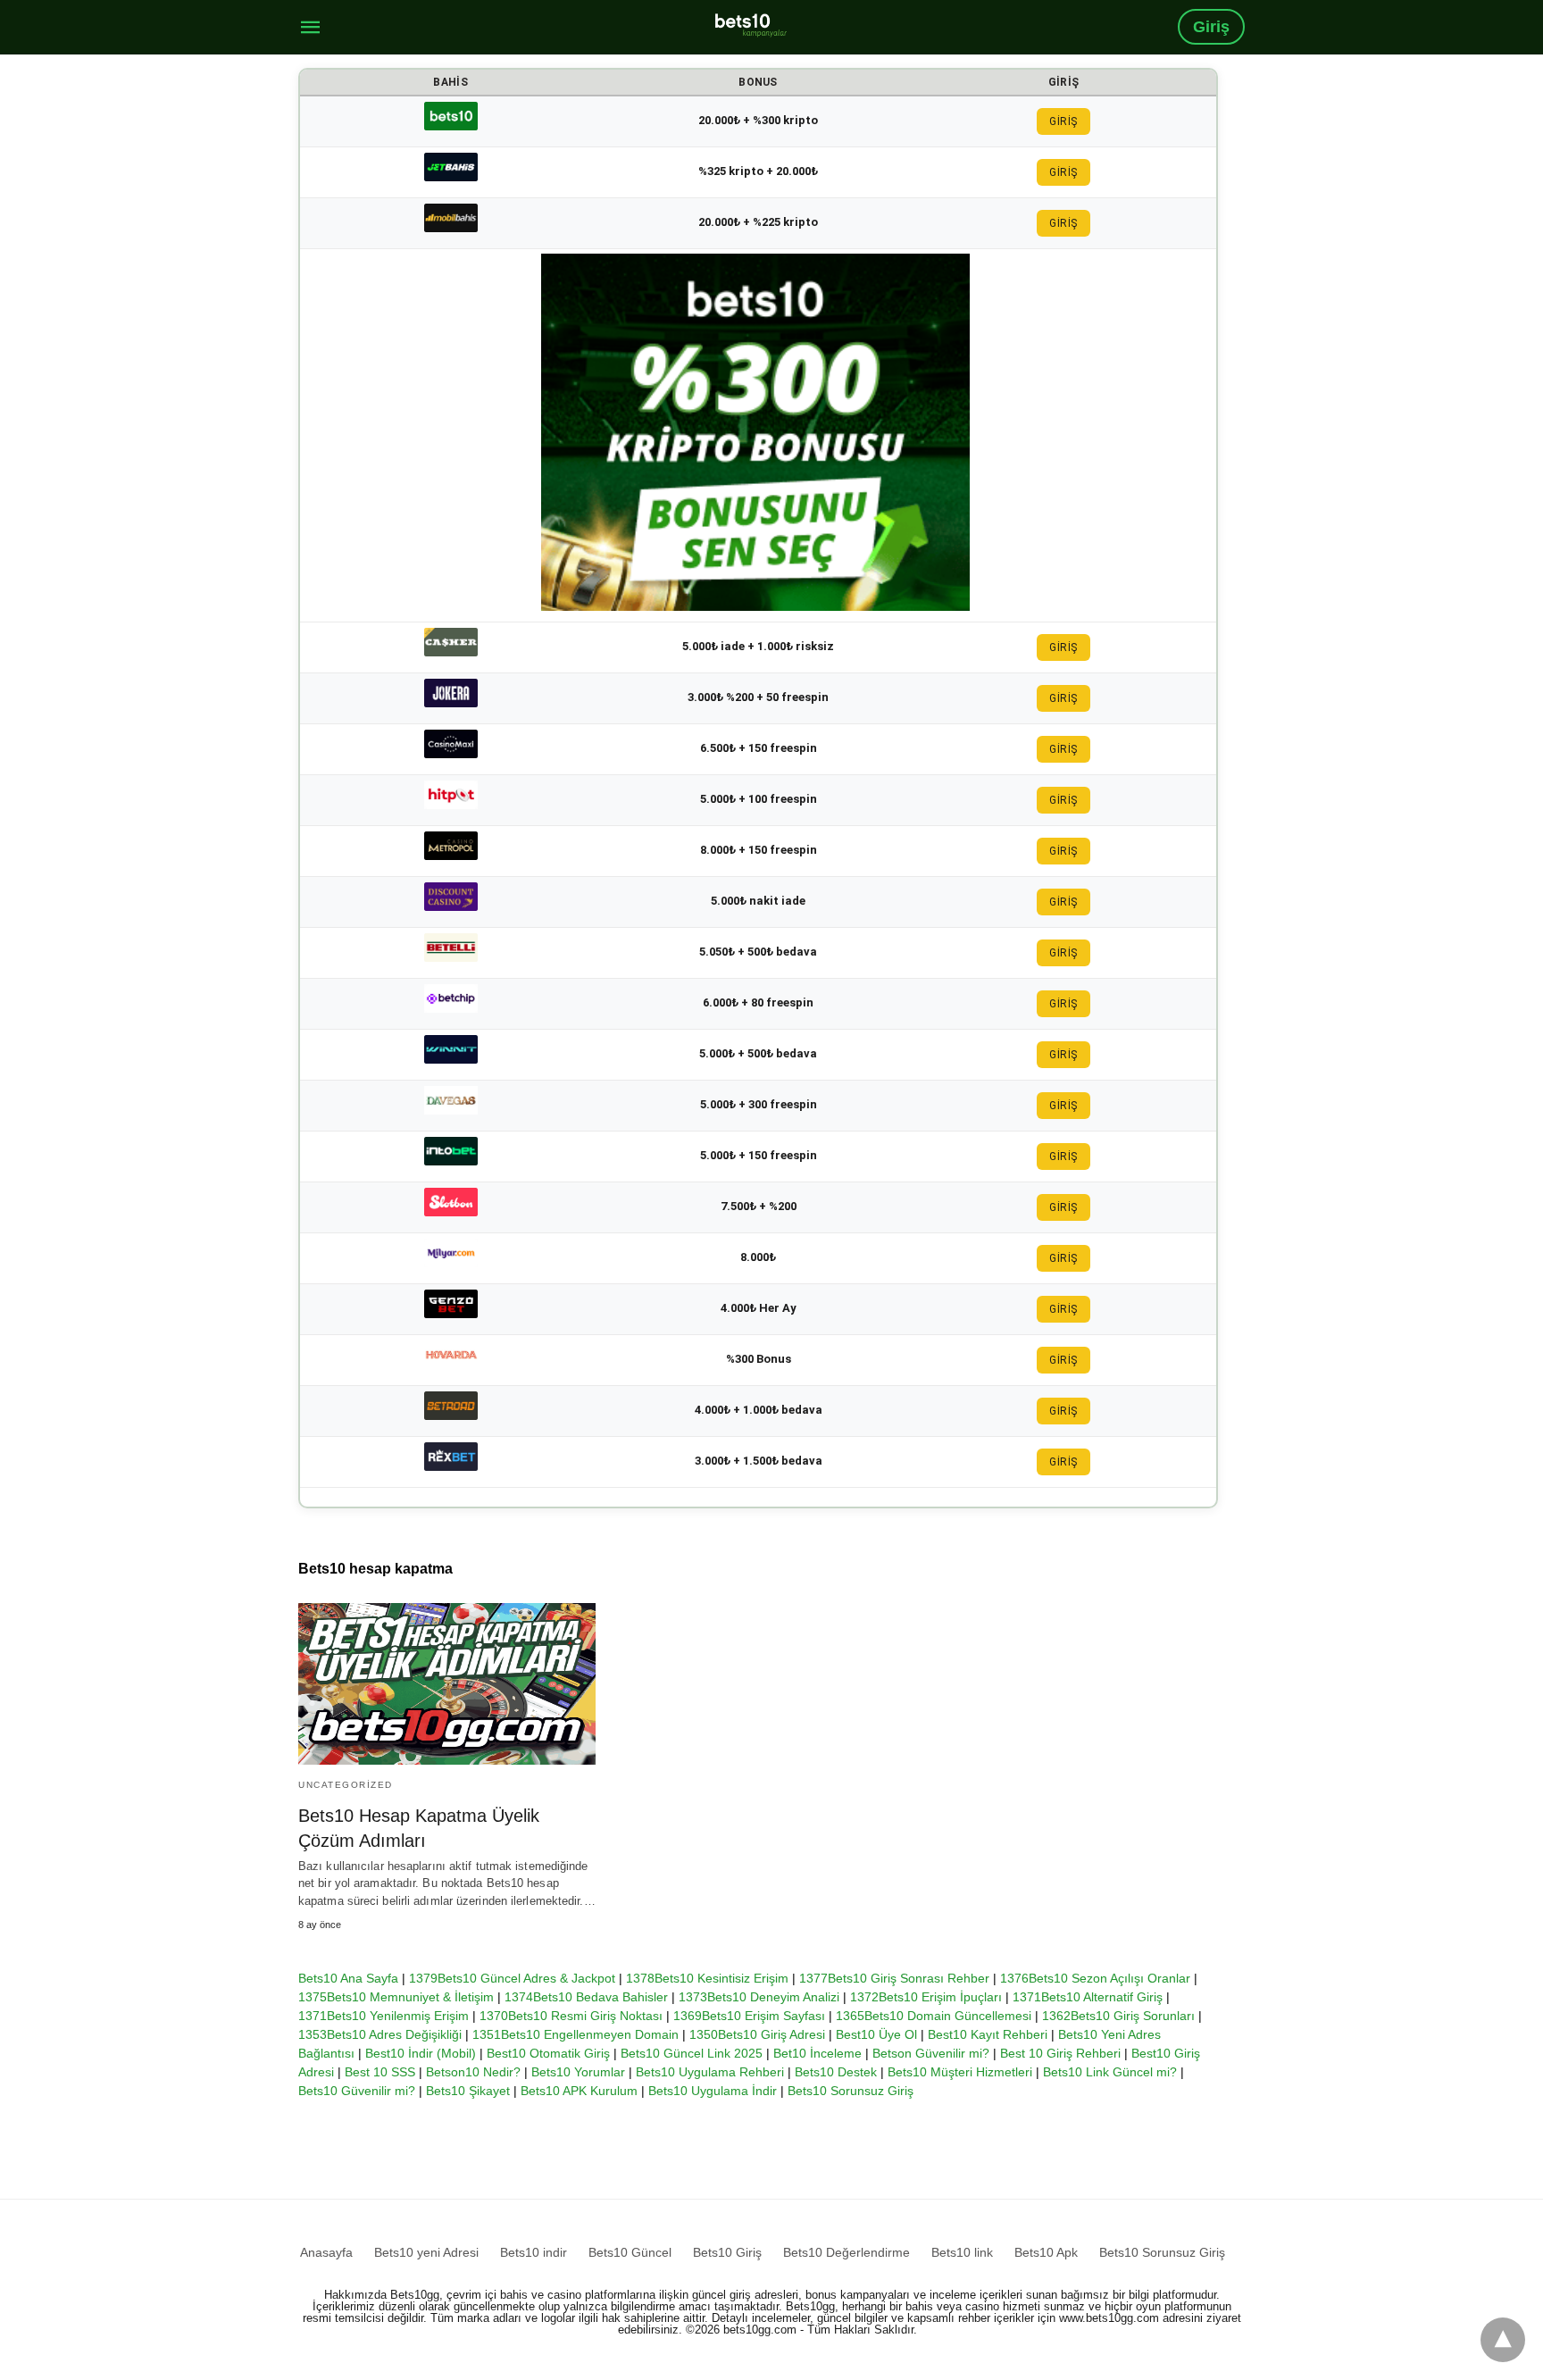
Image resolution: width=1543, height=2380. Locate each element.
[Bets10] (751, 25)
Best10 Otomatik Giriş (548, 2053)
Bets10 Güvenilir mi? (357, 2091)
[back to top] (1503, 2340)
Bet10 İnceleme (817, 2053)
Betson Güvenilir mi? (931, 2053)
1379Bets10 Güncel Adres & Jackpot (512, 1978)
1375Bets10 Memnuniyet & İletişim (396, 1997)
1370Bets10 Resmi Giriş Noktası (571, 2016)
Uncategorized (346, 1785)
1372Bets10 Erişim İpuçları (926, 1997)
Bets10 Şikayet (468, 2091)
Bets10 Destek (836, 2072)
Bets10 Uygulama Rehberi (710, 2072)
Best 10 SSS (380, 2072)
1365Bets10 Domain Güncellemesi (934, 2016)
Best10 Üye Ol (876, 2034)
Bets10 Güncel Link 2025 (692, 2053)
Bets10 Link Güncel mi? (1110, 2072)
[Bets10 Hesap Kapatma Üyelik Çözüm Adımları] (447, 1684)
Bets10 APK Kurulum (579, 2091)
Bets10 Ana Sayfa (348, 1978)
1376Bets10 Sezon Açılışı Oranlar (1095, 1978)
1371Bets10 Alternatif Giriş (1088, 1997)
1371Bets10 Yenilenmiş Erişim (384, 2016)
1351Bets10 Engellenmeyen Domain (575, 2034)
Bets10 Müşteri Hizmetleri (960, 2072)
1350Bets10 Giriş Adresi (757, 2034)
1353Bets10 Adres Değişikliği (380, 2034)
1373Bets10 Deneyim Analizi (759, 1997)
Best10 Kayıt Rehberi (988, 2034)
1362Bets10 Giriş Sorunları (1118, 2016)
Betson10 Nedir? (473, 2072)
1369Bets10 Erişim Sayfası (749, 2016)
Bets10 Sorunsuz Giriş (851, 2091)
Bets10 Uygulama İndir (713, 2091)
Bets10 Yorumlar (578, 2072)
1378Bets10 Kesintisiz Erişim (707, 1978)
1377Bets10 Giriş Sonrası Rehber (894, 1978)
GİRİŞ (1063, 121)
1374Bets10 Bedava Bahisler (586, 1997)
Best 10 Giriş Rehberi (1060, 2053)
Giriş (1211, 27)
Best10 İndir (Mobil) (421, 2053)
